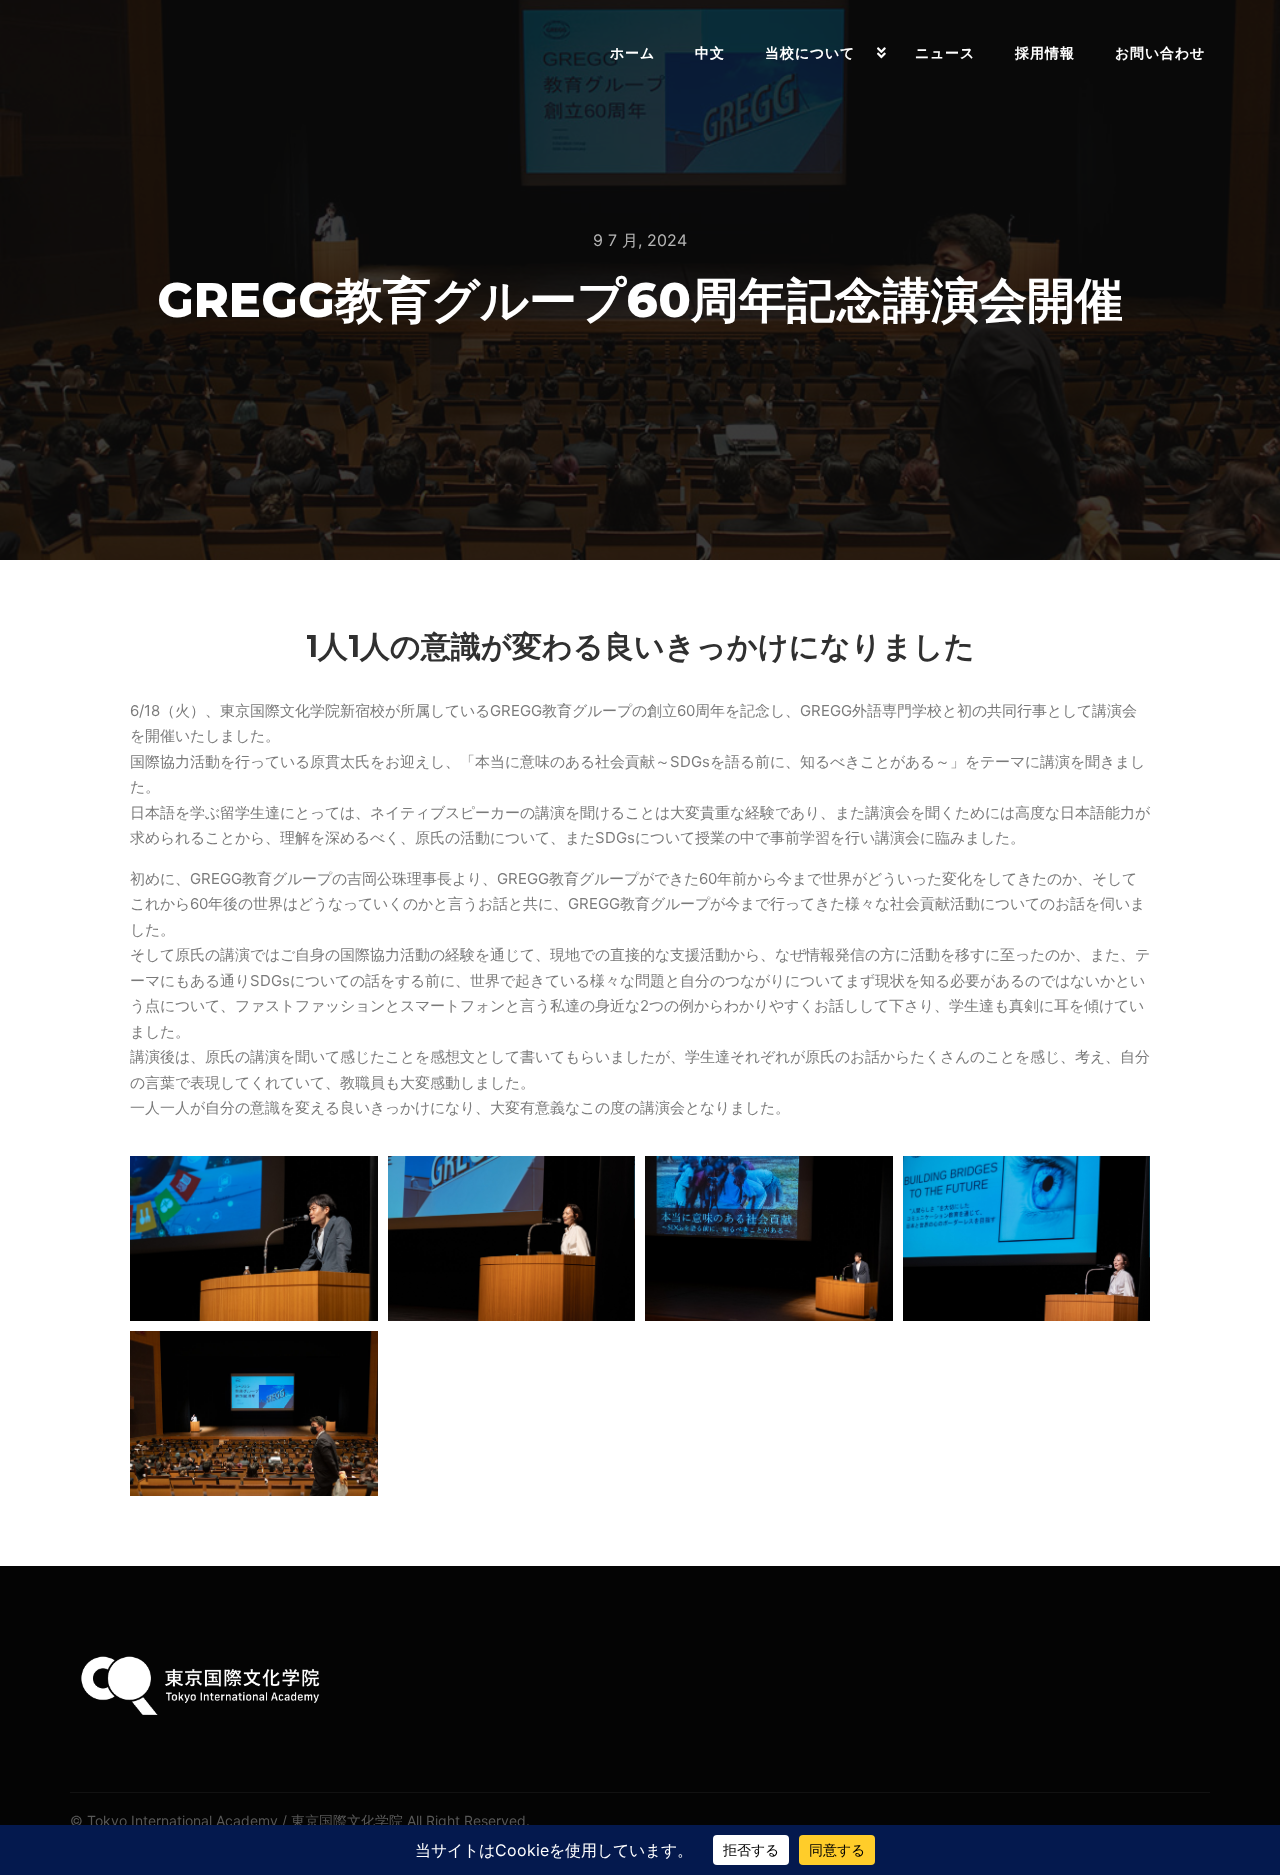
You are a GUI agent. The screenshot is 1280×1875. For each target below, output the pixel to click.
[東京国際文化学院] (140, 53)
